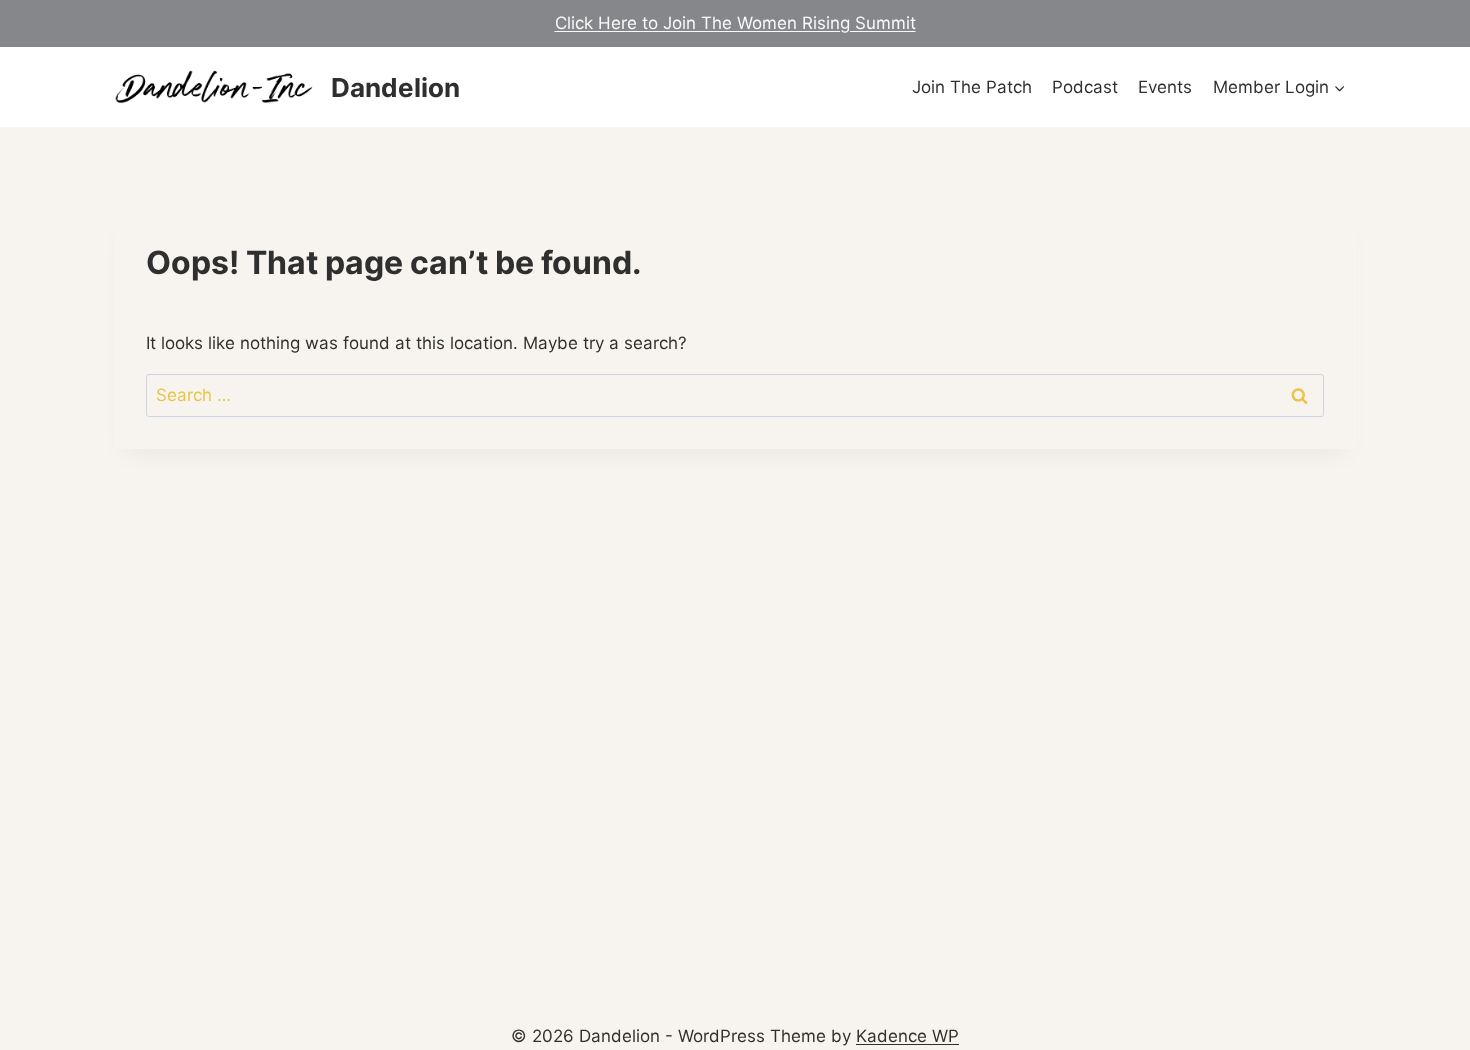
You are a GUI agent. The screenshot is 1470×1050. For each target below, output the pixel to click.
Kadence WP (907, 1036)
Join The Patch (972, 87)
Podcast (1085, 87)
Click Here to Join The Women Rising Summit (735, 23)
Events (1165, 87)
